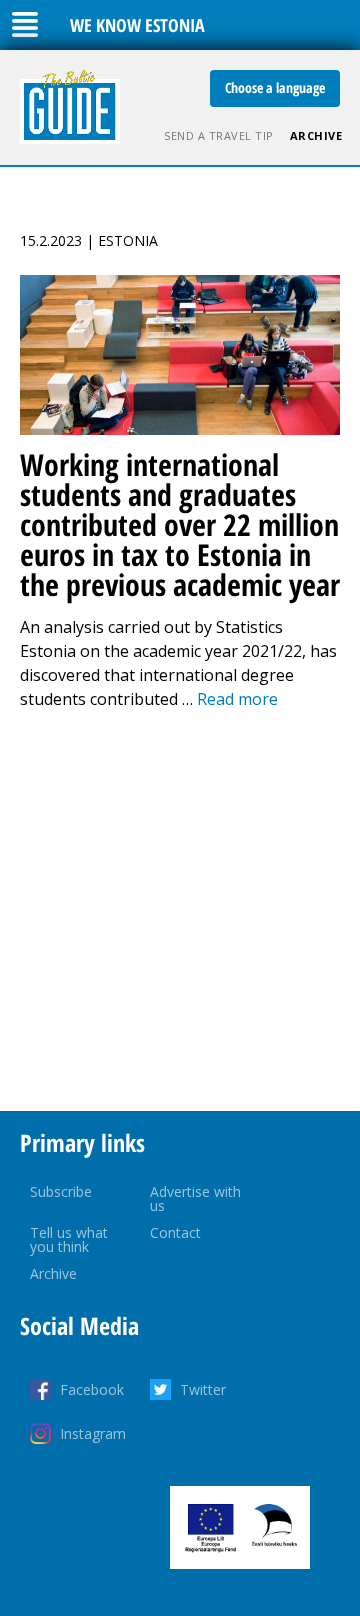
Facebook (92, 1389)
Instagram (93, 1433)
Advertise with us (195, 1198)
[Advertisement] (180, 911)
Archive (316, 135)
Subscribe (61, 1191)
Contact (175, 1232)
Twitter (203, 1389)
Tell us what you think (69, 1239)
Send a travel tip (219, 135)
